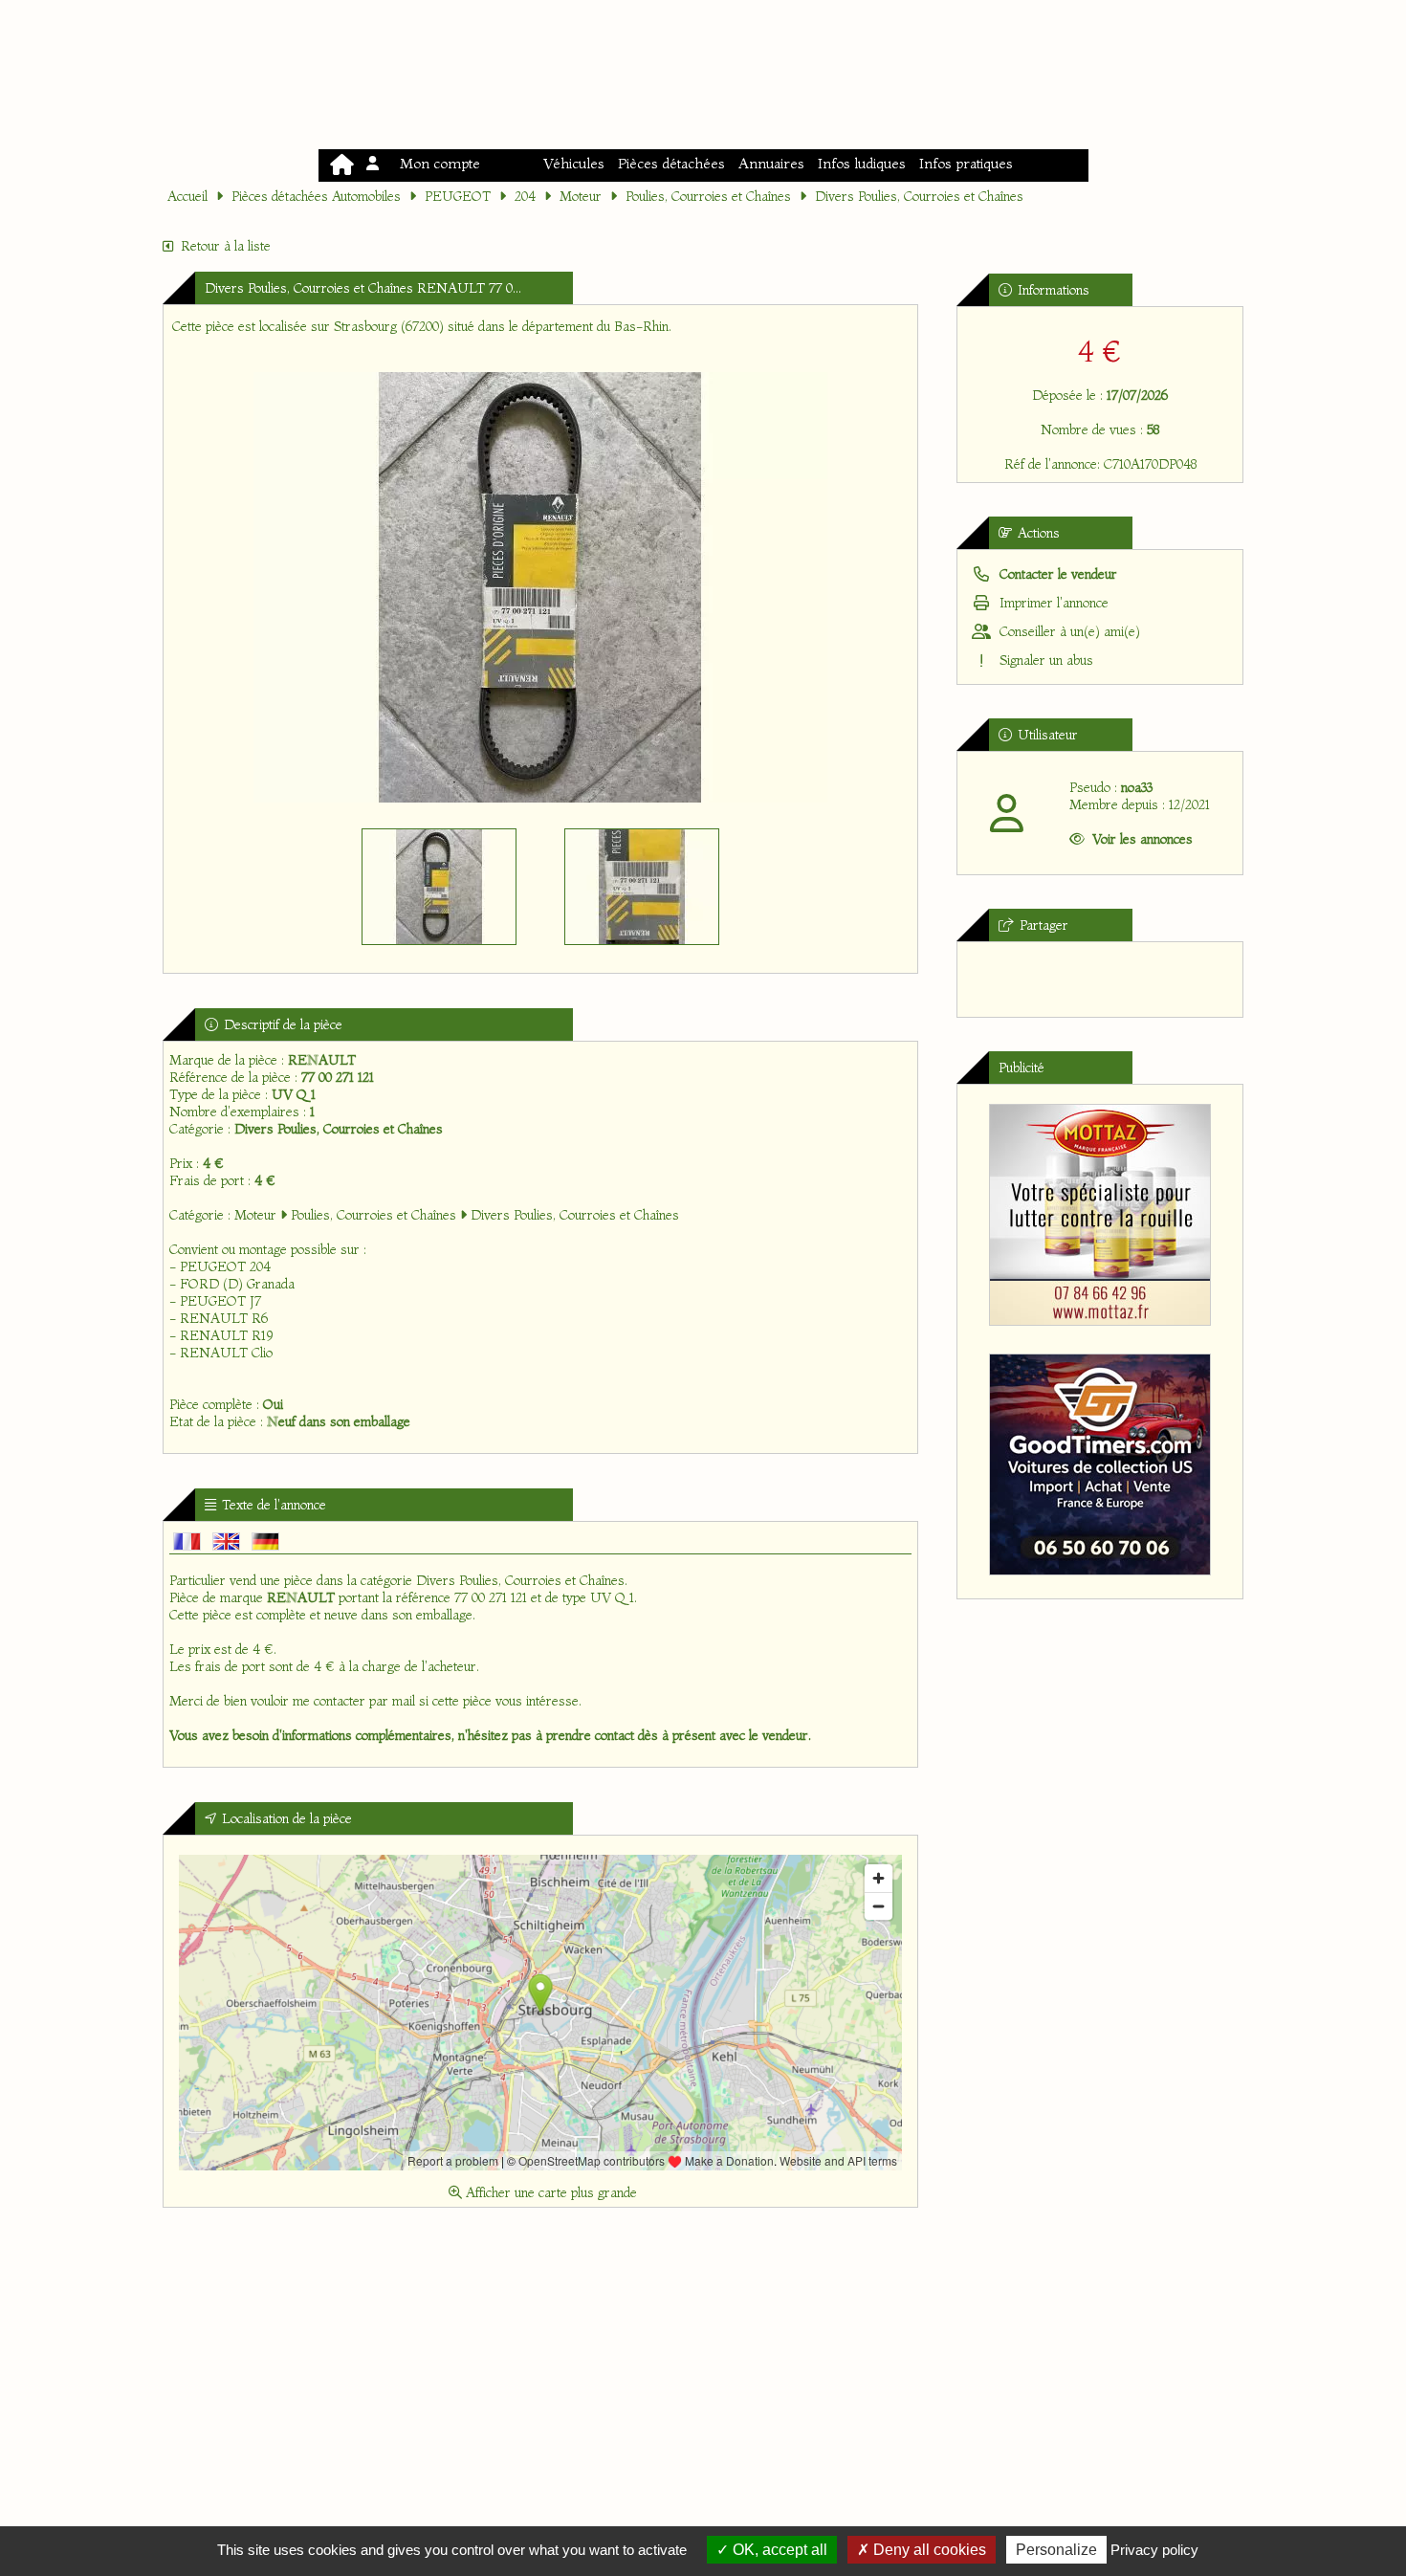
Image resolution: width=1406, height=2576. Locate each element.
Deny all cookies (928, 2550)
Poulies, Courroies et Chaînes (708, 196)
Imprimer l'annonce (1052, 603)
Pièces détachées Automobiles (316, 196)
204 (525, 196)
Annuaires (771, 163)
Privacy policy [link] (1154, 2550)
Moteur (581, 196)
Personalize (1056, 2550)
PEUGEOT (458, 196)
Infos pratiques (966, 163)
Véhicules (574, 163)
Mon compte (436, 163)
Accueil (187, 196)
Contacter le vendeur (1056, 574)
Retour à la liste (226, 246)
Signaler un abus (1044, 660)
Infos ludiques (862, 163)
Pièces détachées (671, 163)
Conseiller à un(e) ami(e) (1068, 631)
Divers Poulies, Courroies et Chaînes (919, 196)
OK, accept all (778, 2550)
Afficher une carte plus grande (549, 2192)
